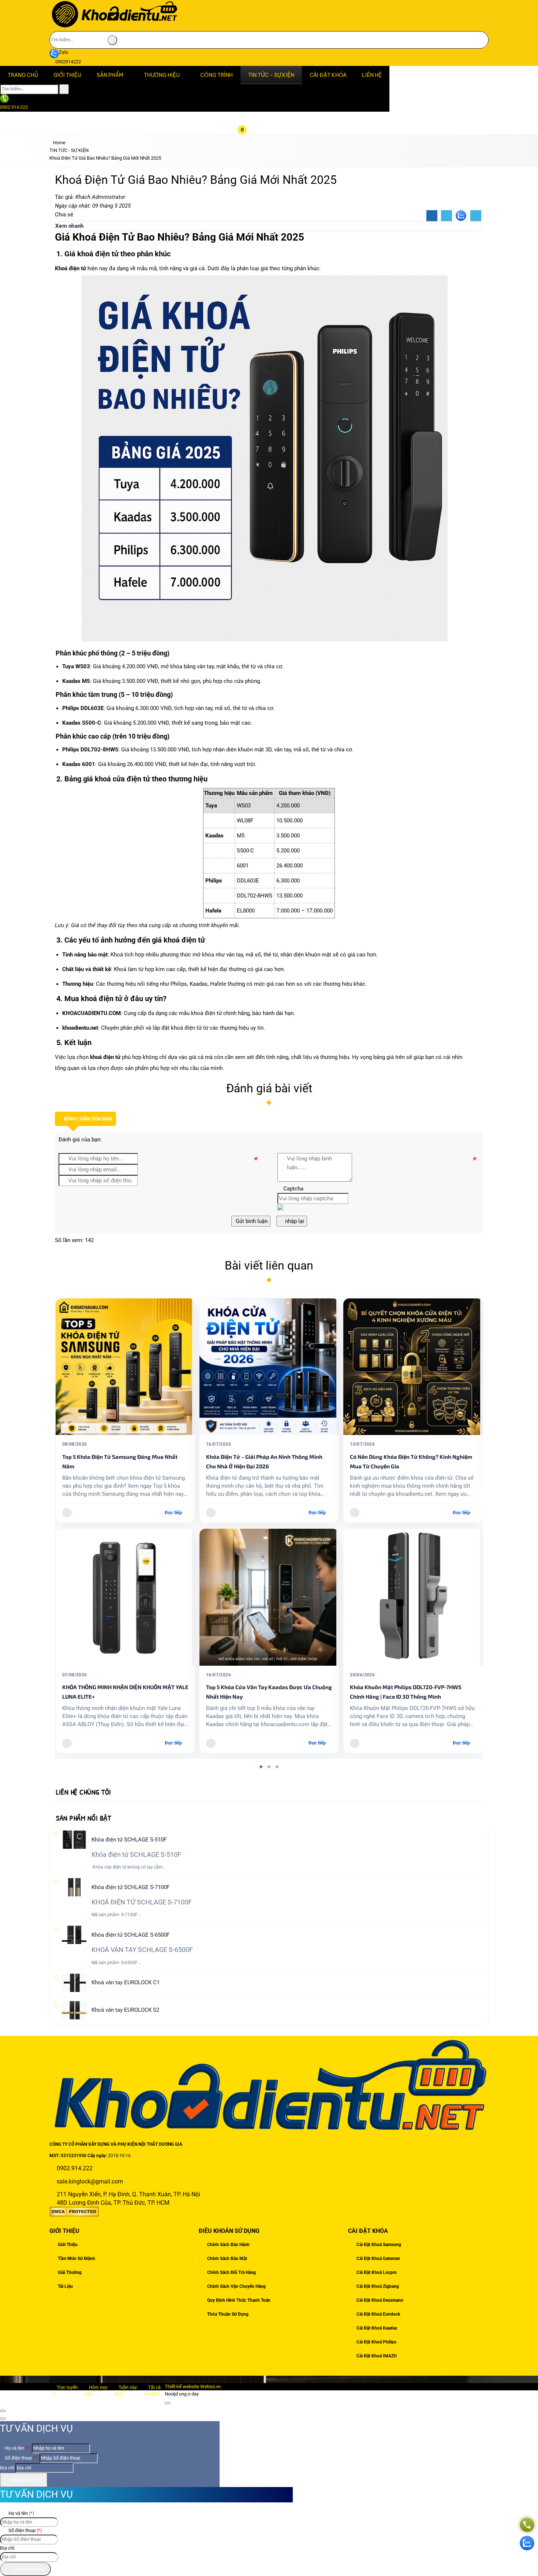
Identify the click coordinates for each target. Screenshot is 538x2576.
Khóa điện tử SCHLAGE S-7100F (130, 1887)
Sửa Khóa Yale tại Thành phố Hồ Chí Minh (403, 1413)
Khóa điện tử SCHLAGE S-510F (129, 1840)
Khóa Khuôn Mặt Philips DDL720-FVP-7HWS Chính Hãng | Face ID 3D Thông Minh (262, 1692)
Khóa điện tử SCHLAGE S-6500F (130, 1935)
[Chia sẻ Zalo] (461, 216)
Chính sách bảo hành (228, 2244)
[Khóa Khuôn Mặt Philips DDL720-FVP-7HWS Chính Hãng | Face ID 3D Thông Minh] (269, 1597)
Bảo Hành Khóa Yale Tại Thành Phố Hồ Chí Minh (411, 1320)
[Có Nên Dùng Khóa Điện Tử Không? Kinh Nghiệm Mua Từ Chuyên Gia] (269, 1367)
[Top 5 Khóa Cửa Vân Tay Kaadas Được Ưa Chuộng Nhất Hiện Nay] (125, 1597)
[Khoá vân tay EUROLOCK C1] (74, 1982)
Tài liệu (65, 2286)
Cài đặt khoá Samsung (379, 2244)
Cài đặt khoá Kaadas (377, 2328)
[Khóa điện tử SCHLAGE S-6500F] (74, 1935)
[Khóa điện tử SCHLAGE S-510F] (74, 1840)
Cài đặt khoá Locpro (377, 2272)
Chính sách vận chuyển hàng (236, 2286)
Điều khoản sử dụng (229, 2231)
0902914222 (68, 62)
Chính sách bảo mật (227, 2258)
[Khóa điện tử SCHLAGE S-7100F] (74, 1887)
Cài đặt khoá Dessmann (380, 2300)
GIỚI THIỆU (67, 75)
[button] (248, 88)
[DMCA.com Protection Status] (74, 2215)
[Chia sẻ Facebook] (432, 216)
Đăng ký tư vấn (25, 2480)
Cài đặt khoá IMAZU (377, 2356)
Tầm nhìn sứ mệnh (76, 2258)
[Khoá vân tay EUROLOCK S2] (74, 2010)
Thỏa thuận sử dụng (228, 2314)
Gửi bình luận (251, 1221)
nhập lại (294, 1221)
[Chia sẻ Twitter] (447, 216)
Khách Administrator (100, 197)
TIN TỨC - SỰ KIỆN (271, 75)
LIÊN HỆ (372, 75)
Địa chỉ (7, 2468)
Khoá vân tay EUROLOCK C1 (126, 1982)
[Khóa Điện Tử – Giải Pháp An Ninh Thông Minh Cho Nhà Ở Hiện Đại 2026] (125, 1367)
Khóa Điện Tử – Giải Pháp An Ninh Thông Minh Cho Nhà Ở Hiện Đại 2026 (120, 1461)
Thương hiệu (162, 75)
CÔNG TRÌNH (216, 75)
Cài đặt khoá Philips (376, 2342)
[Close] (168, 2403)
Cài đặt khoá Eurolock (378, 2314)
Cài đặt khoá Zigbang (378, 2286)
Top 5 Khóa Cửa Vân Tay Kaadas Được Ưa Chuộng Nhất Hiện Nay (125, 1692)
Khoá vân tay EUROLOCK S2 (125, 2010)
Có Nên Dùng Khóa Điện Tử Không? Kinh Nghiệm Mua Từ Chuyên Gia (267, 1461)
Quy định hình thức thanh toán (239, 2300)
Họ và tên (17, 2448)
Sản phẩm (110, 75)
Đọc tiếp (173, 1512)
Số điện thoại (21, 2458)
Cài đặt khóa (328, 75)
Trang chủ (23, 75)
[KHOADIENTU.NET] (114, 27)
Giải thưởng (70, 2272)
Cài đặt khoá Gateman (378, 2258)
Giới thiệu (68, 2244)
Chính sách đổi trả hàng (231, 2272)
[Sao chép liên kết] (476, 216)
